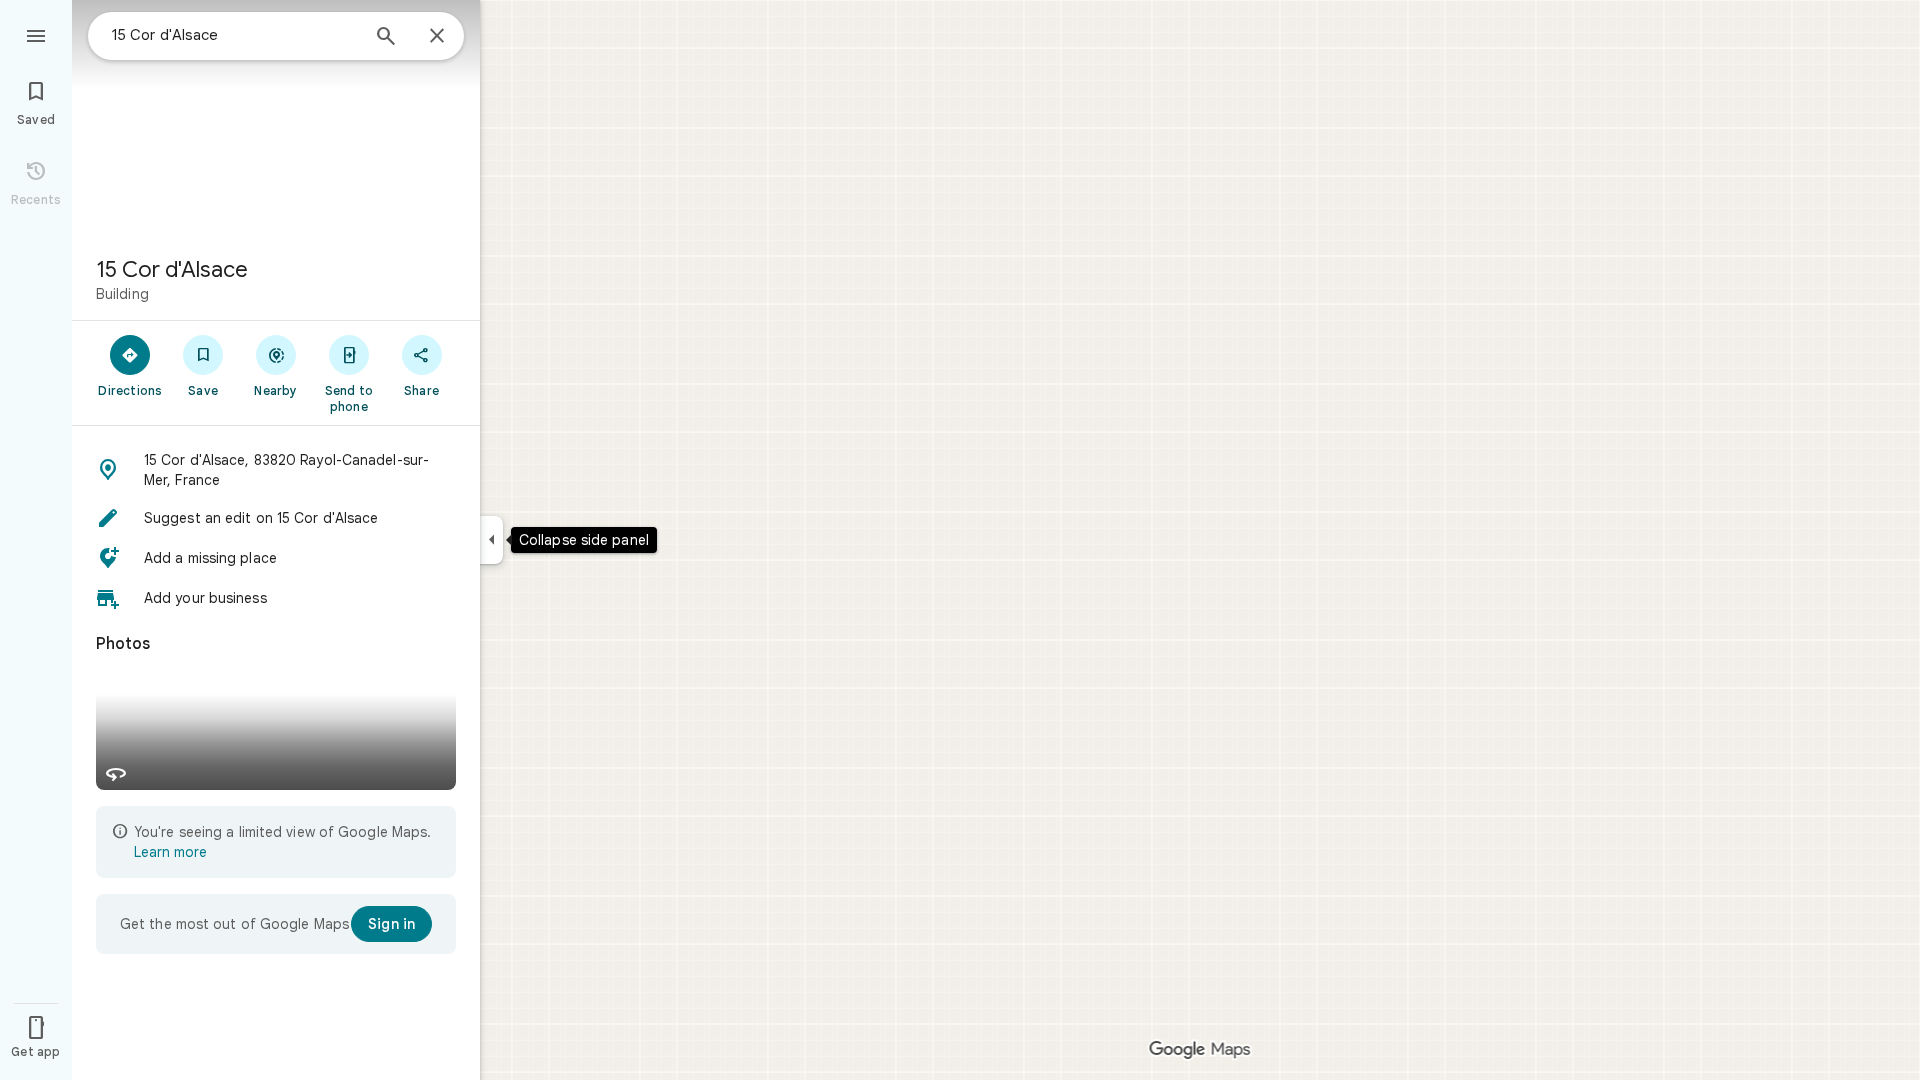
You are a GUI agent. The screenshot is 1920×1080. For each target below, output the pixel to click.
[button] (276, 470)
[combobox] (235, 35)
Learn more (170, 852)
